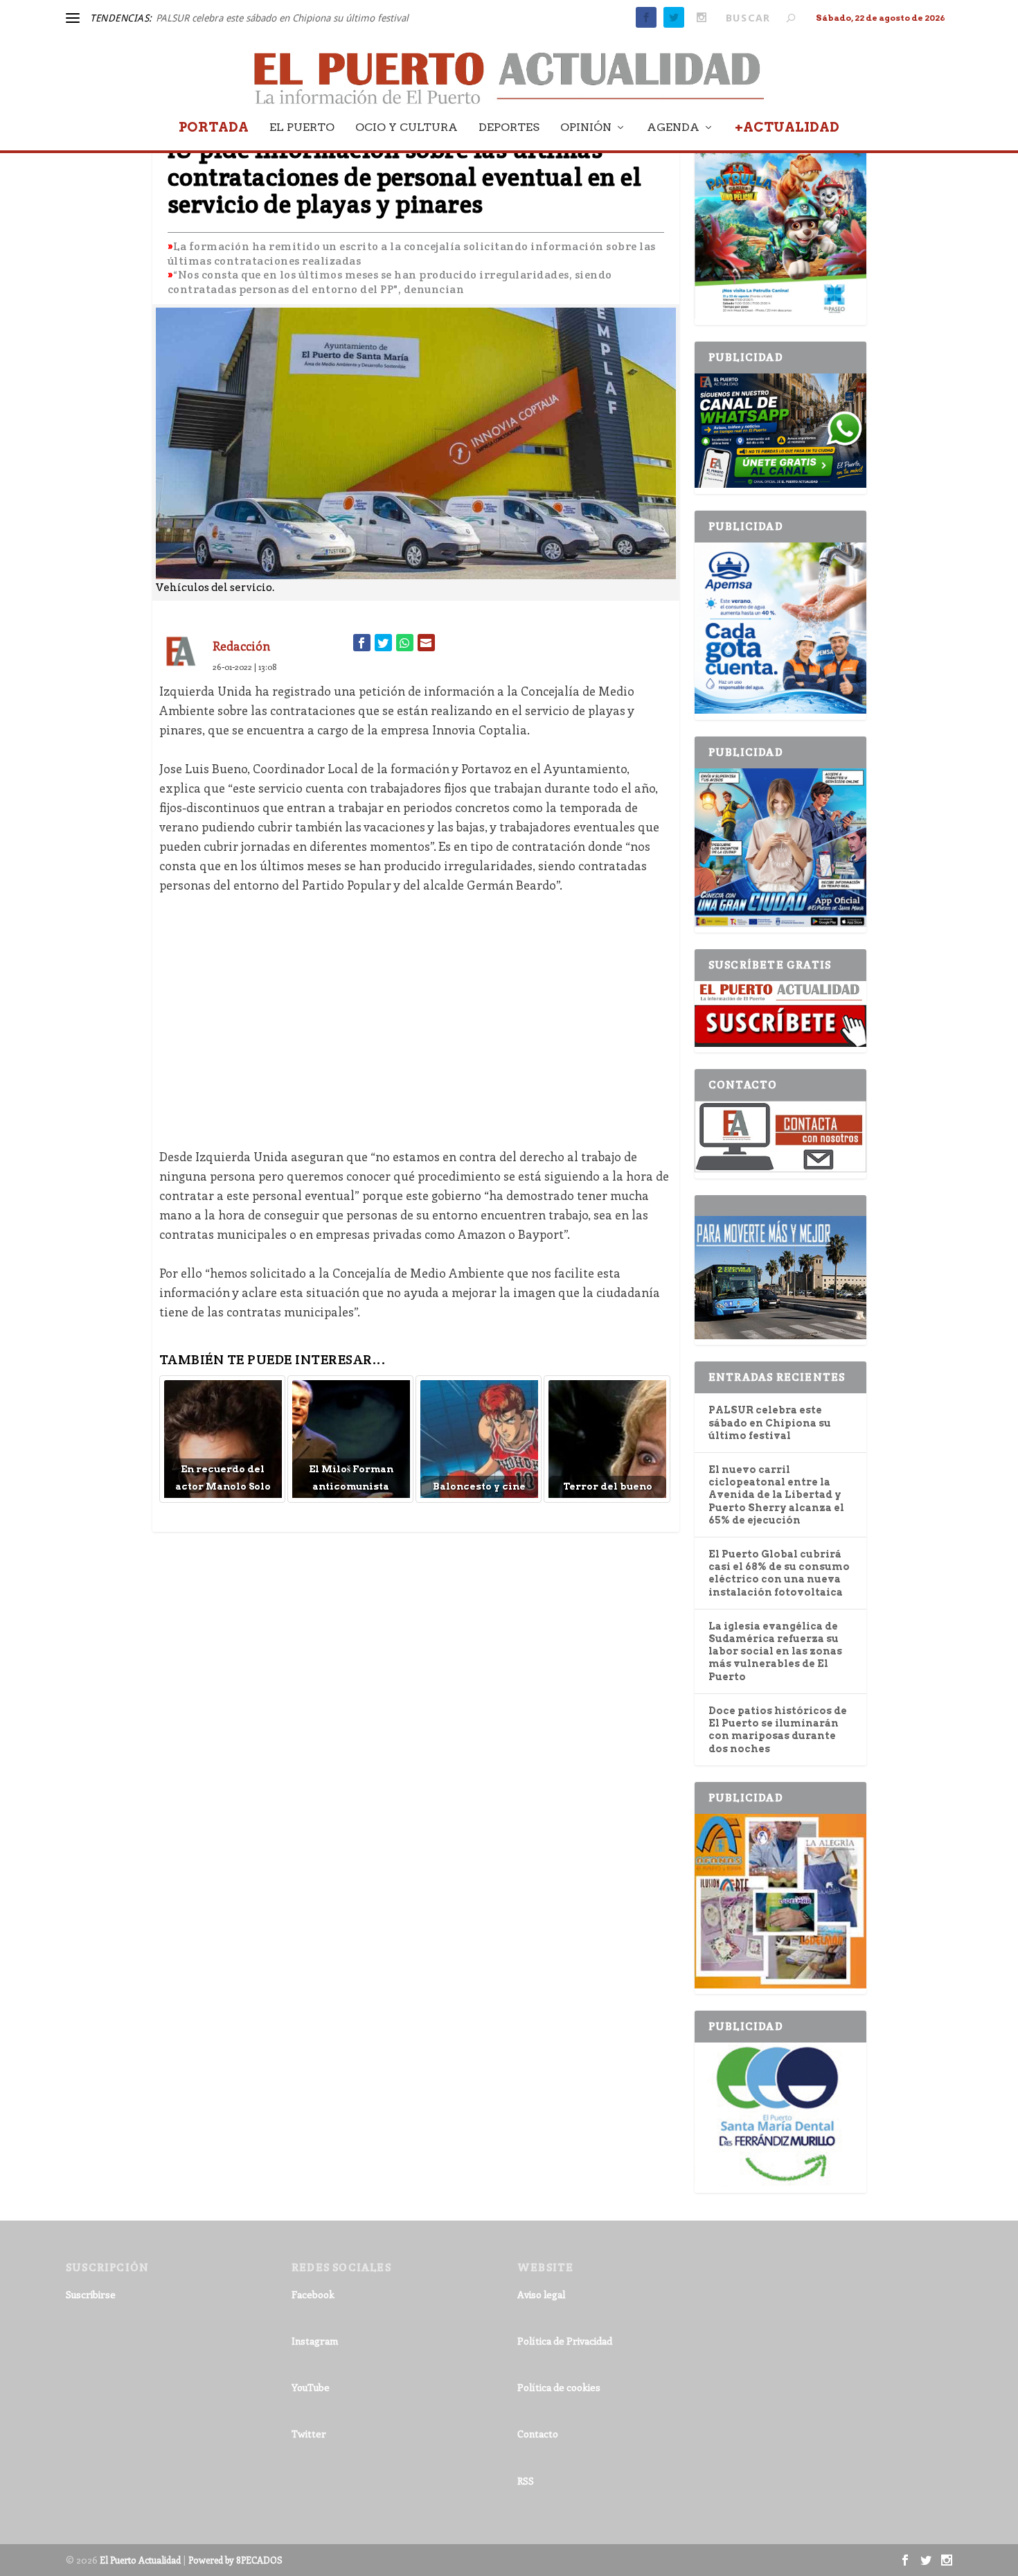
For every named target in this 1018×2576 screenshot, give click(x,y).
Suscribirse (91, 2294)
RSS (526, 2481)
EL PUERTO (302, 128)
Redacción (241, 646)
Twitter (309, 2434)
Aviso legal (541, 2294)
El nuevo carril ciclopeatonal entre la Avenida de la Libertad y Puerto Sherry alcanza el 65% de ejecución (776, 1495)
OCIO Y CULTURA (407, 128)
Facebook (313, 2294)
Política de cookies (559, 2387)
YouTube (311, 2387)
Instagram (315, 2341)
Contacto (538, 2434)
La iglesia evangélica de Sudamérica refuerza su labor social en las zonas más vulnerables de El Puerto (775, 1651)
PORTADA (214, 129)
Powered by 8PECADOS (235, 2560)
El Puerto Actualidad (140, 2560)
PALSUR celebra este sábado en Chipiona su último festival (282, 18)
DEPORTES (509, 128)
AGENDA (673, 128)
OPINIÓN (586, 128)
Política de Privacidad (565, 2341)
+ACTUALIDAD (787, 129)
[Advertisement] (416, 1011)
